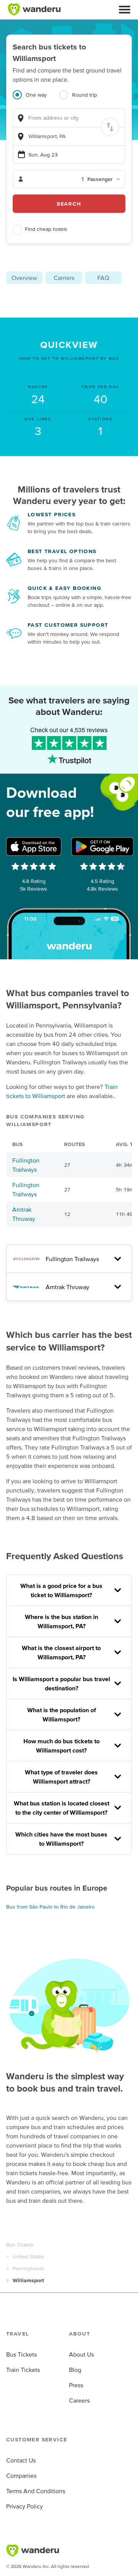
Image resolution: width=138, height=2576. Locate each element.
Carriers (64, 278)
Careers (79, 2400)
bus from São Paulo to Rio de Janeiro (50, 1907)
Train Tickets (23, 2370)
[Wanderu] (34, 10)
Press (76, 2385)
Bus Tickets (20, 2245)
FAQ (103, 278)
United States (29, 2256)
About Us (81, 2354)
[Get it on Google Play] (102, 847)
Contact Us (21, 2460)
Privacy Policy (25, 2506)
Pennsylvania (28, 2268)
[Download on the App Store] (34, 847)
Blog (75, 2370)
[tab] (36, 99)
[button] (125, 10)
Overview (24, 278)
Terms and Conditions (36, 2491)
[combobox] (69, 118)
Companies (21, 2476)
